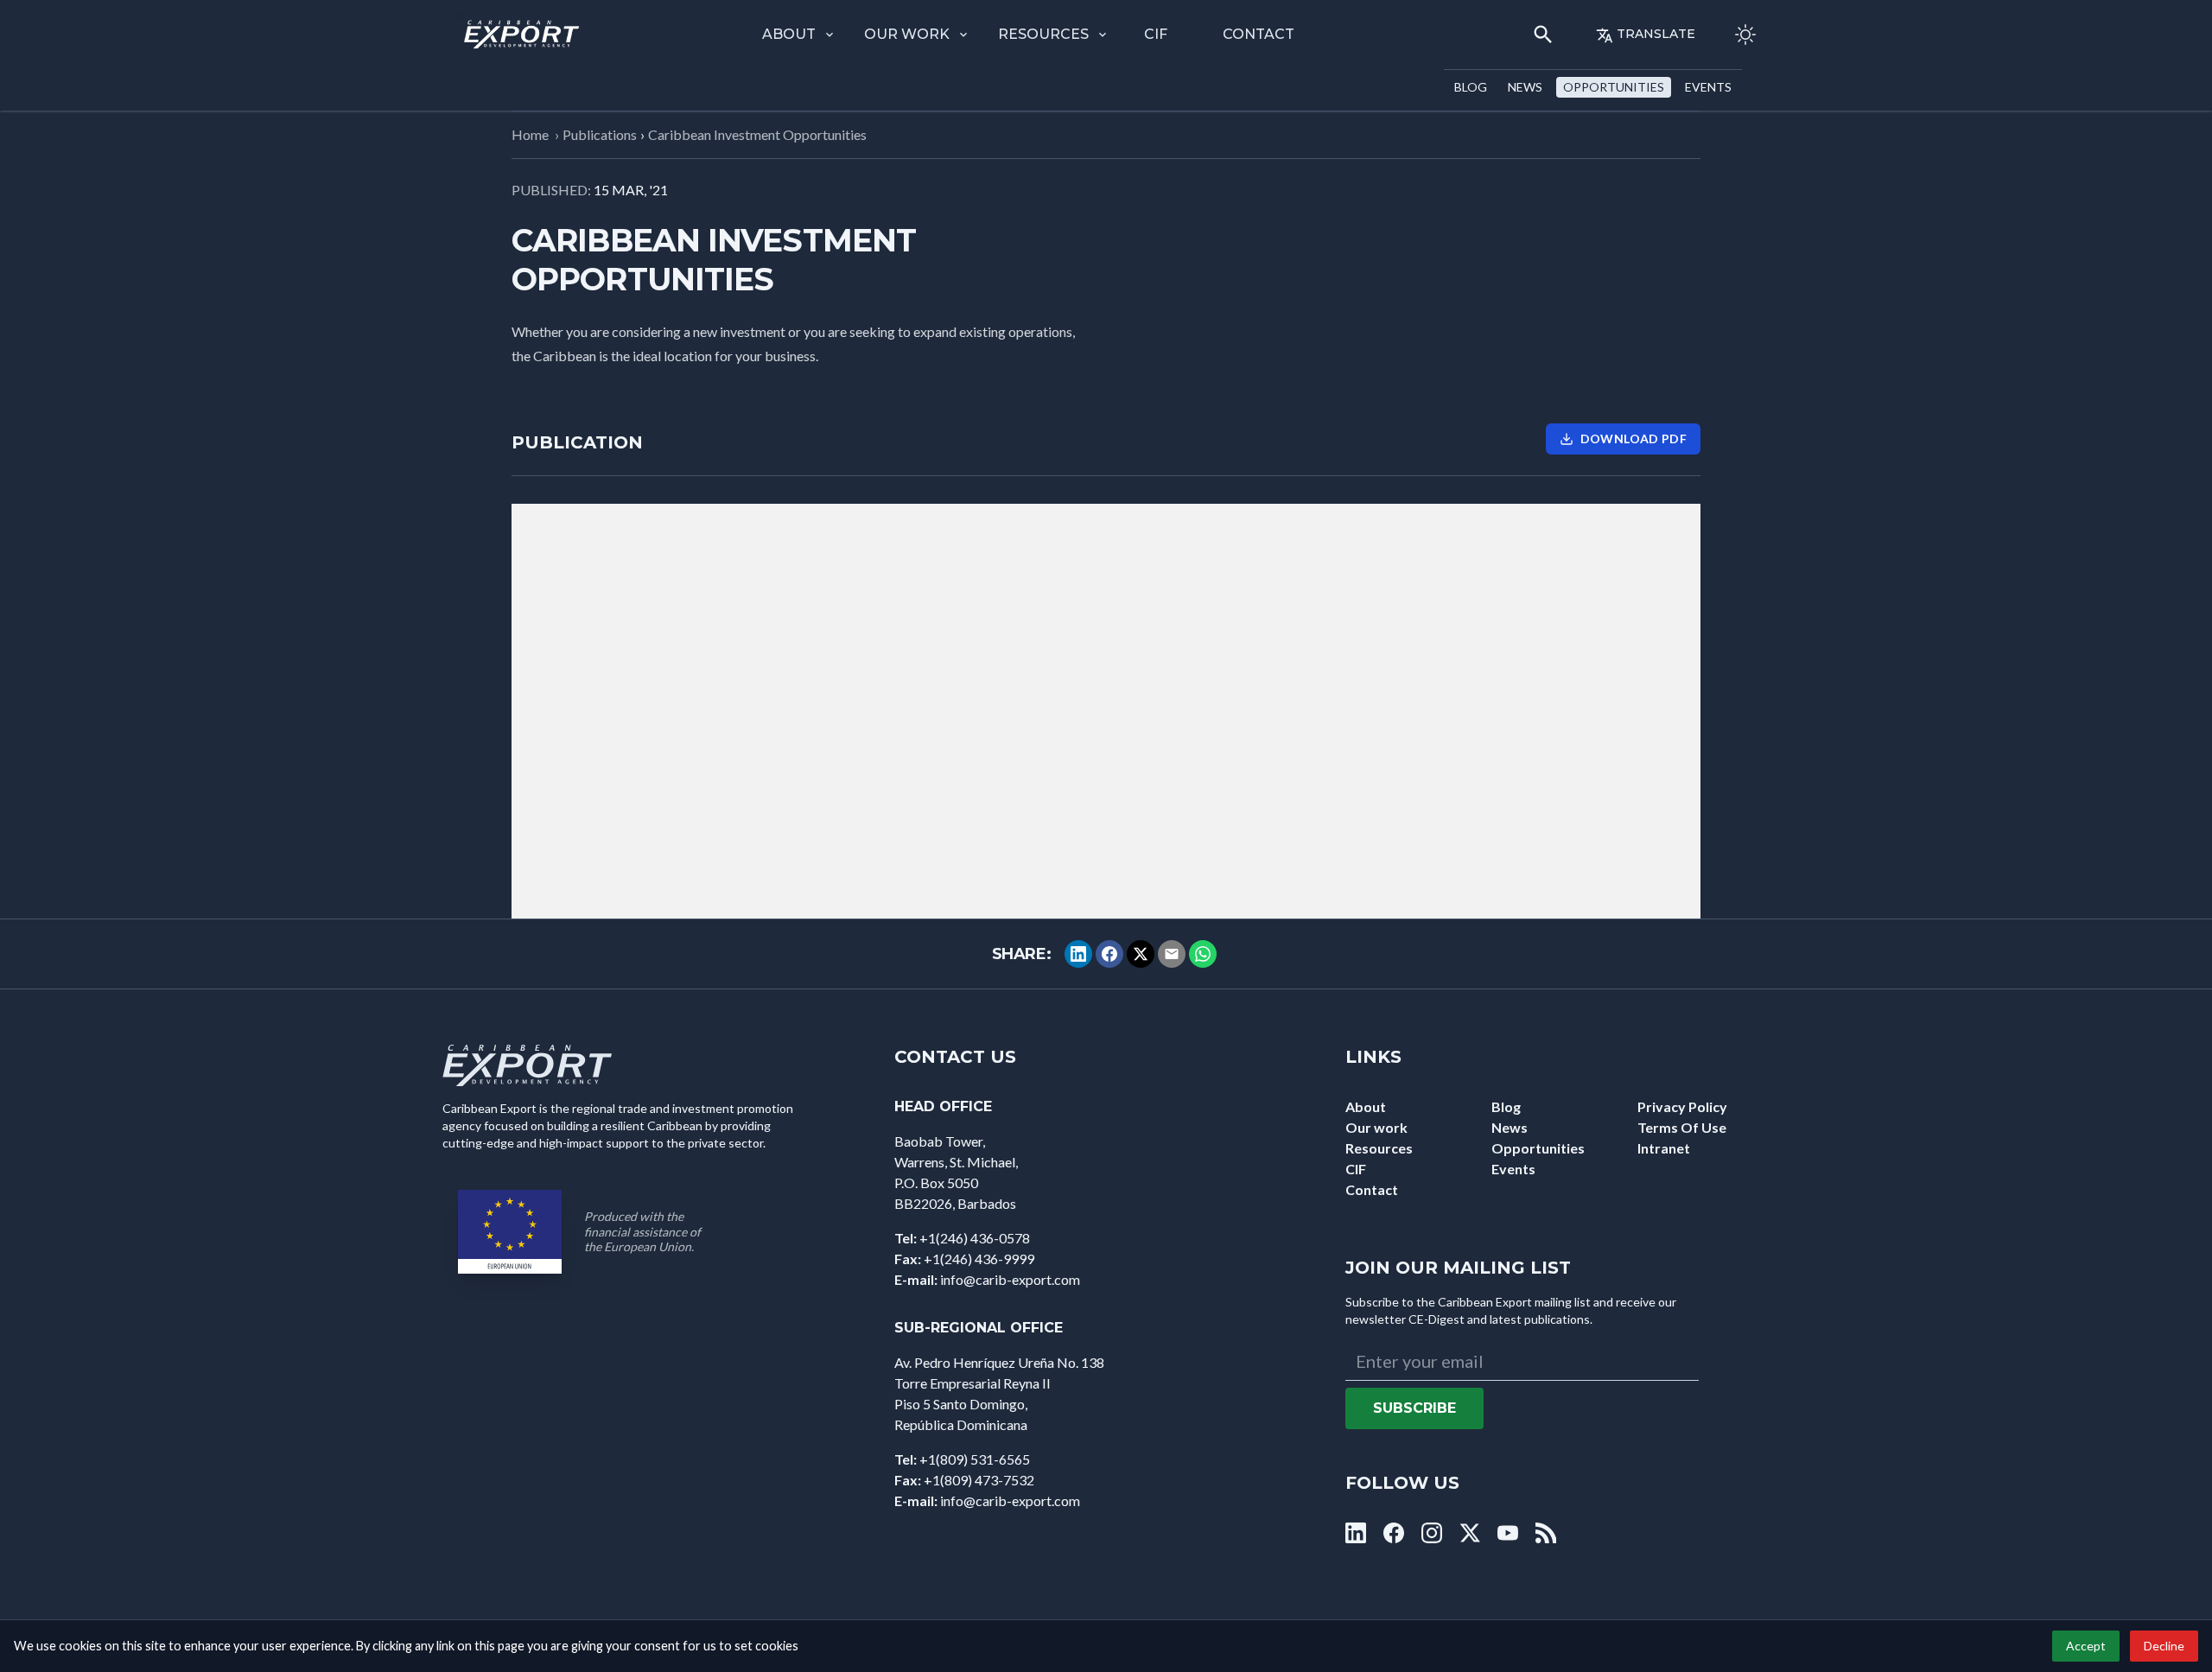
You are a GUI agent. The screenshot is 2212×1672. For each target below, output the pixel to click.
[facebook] (1394, 1533)
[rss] (1546, 1533)
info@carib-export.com (1010, 1279)
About (789, 34)
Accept (2086, 1646)
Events (1708, 87)
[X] (1141, 954)
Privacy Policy (1682, 1106)
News (1525, 87)
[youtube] (1508, 1533)
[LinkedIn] (1078, 954)
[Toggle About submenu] (829, 35)
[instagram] (1432, 1533)
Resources (1043, 34)
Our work (907, 34)
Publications (600, 134)
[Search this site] (1543, 35)
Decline (2164, 1646)
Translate (1656, 34)
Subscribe (1414, 1408)
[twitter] (1470, 1533)
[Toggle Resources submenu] (1103, 35)
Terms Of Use (1682, 1127)
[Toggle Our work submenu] (963, 35)
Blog (1471, 87)
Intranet (1664, 1148)
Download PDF (1634, 439)
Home (530, 134)
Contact (1259, 34)
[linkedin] (1356, 1533)
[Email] (1172, 954)
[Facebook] (1109, 954)
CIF (1156, 34)
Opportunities (1614, 87)
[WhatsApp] (1203, 954)
